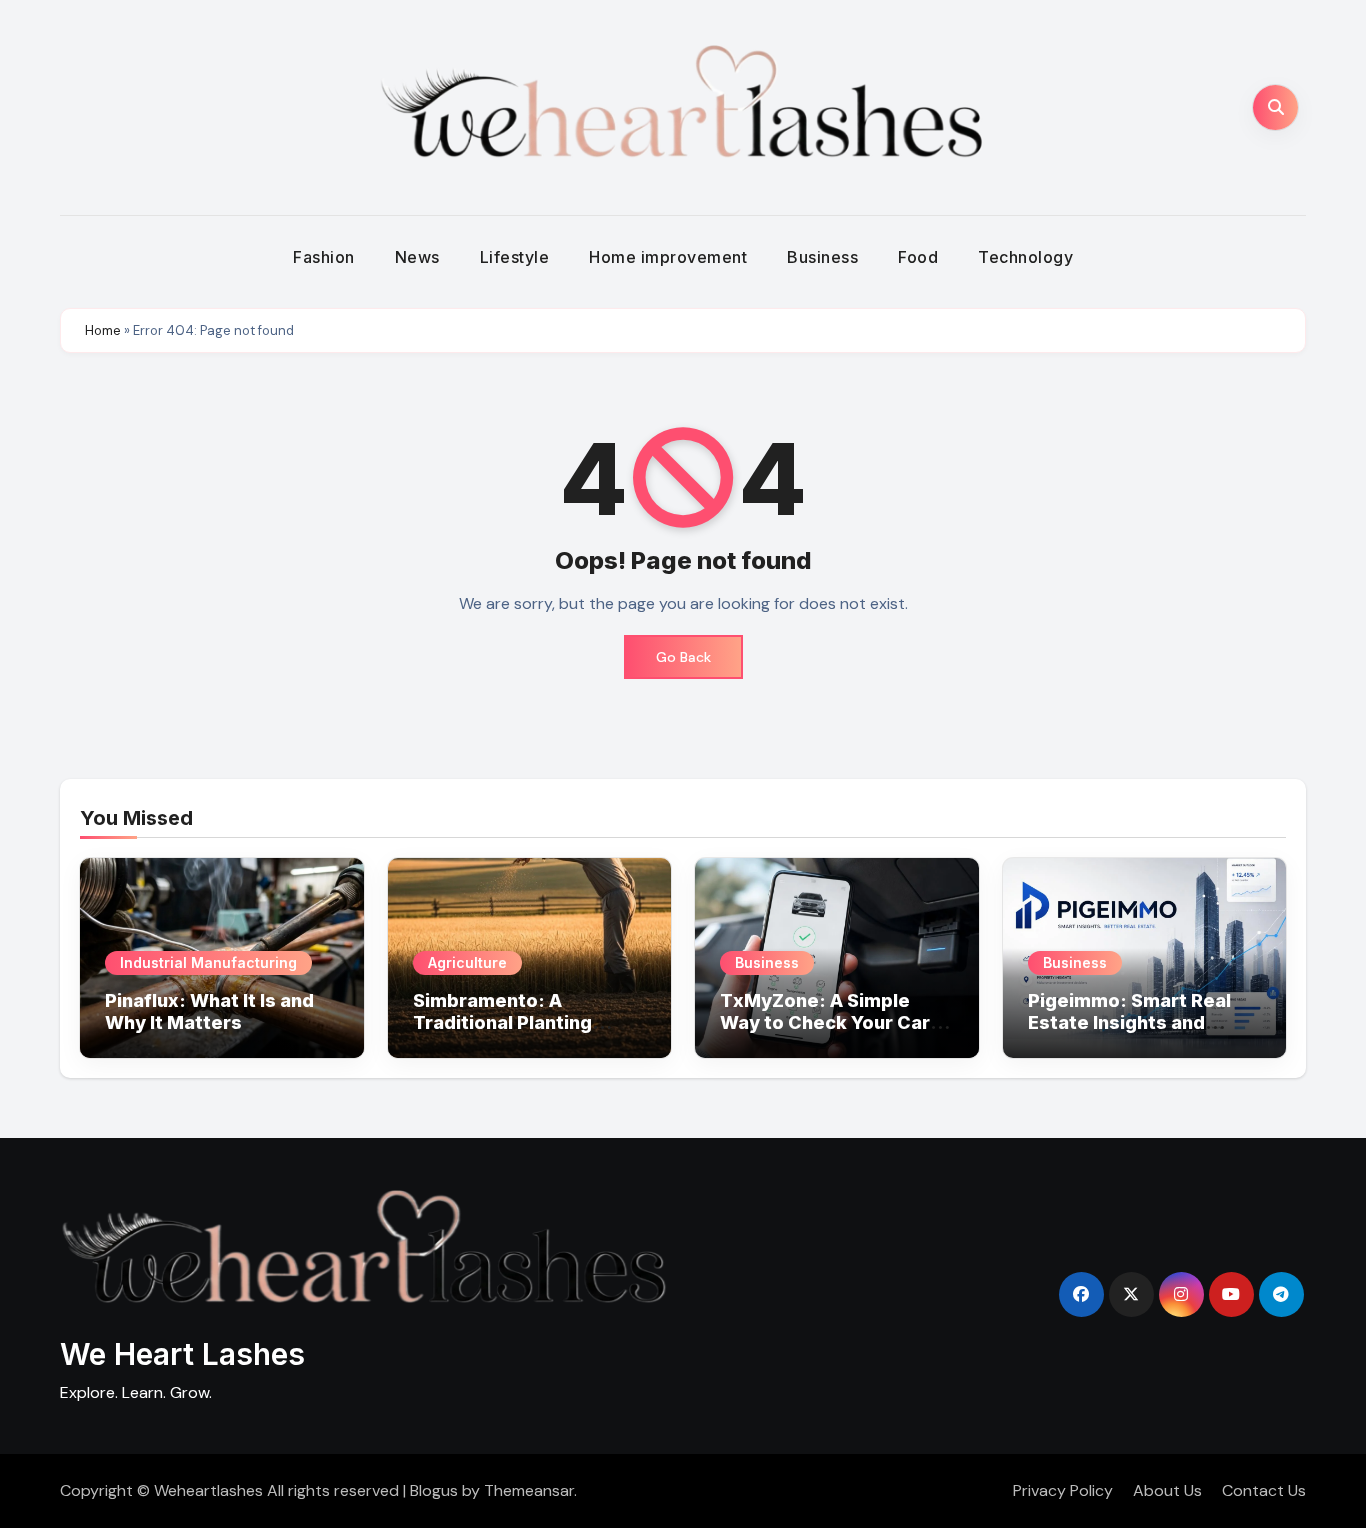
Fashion (324, 257)
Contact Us (1264, 1490)
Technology (1025, 257)
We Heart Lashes (182, 1354)
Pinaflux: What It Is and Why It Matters (209, 1011)
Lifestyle (515, 257)
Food (918, 257)
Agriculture (467, 962)
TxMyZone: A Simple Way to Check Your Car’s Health (833, 1022)
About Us (1167, 1490)
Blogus (434, 1490)
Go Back (683, 657)
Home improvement (668, 257)
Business (822, 257)
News (417, 257)
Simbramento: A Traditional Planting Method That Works (504, 1022)
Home (103, 330)
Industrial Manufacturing (208, 962)
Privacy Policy (1063, 1490)
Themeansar (529, 1490)
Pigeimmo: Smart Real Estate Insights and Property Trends (1129, 1022)
